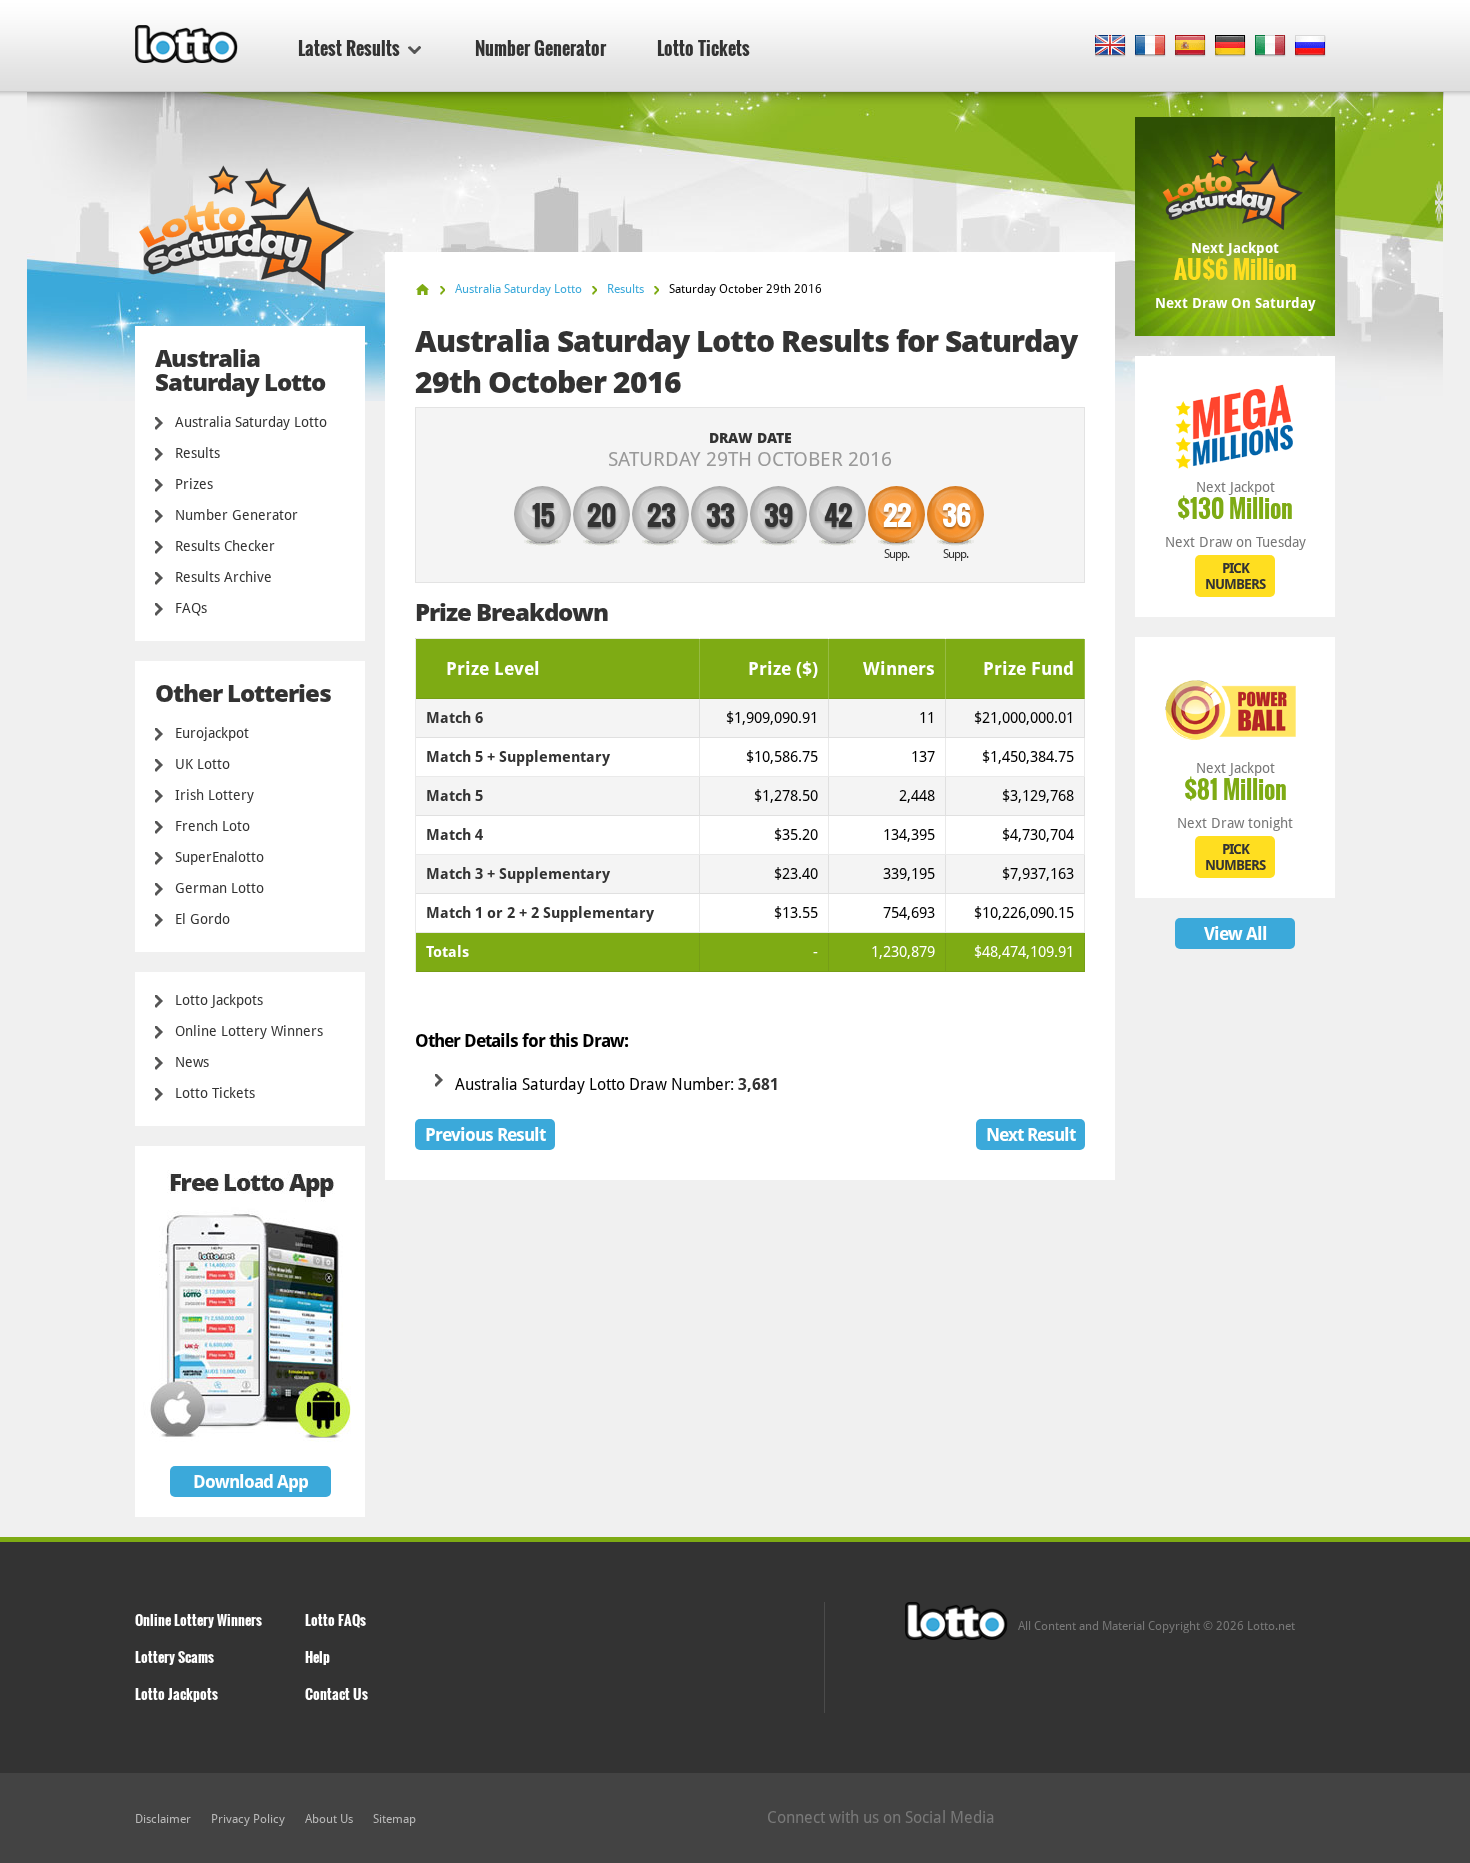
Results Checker (225, 546)
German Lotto (219, 888)
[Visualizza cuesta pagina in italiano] (1270, 46)
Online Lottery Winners (249, 1031)
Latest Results (349, 48)
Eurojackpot (212, 733)
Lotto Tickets (703, 48)
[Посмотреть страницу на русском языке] (1310, 46)
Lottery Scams (174, 1656)
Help (317, 1656)
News (192, 1062)
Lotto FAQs (335, 1619)
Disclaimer (163, 1819)
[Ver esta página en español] (1190, 46)
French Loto (212, 826)
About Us (329, 1819)
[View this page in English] (1110, 46)
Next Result (1030, 1134)
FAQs (191, 608)
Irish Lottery (214, 795)
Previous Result (485, 1134)
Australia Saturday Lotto (251, 422)
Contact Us (336, 1693)
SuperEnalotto (219, 857)
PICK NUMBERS (1235, 576)
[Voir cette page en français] (1150, 46)
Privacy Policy (248, 1819)
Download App (250, 1481)
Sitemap (394, 1819)
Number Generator (540, 48)
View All (1235, 933)
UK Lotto (202, 764)
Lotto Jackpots (219, 1000)
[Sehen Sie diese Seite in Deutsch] (1230, 46)
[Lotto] (422, 289)
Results (197, 453)
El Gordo (202, 919)
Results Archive (223, 577)
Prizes (194, 484)
